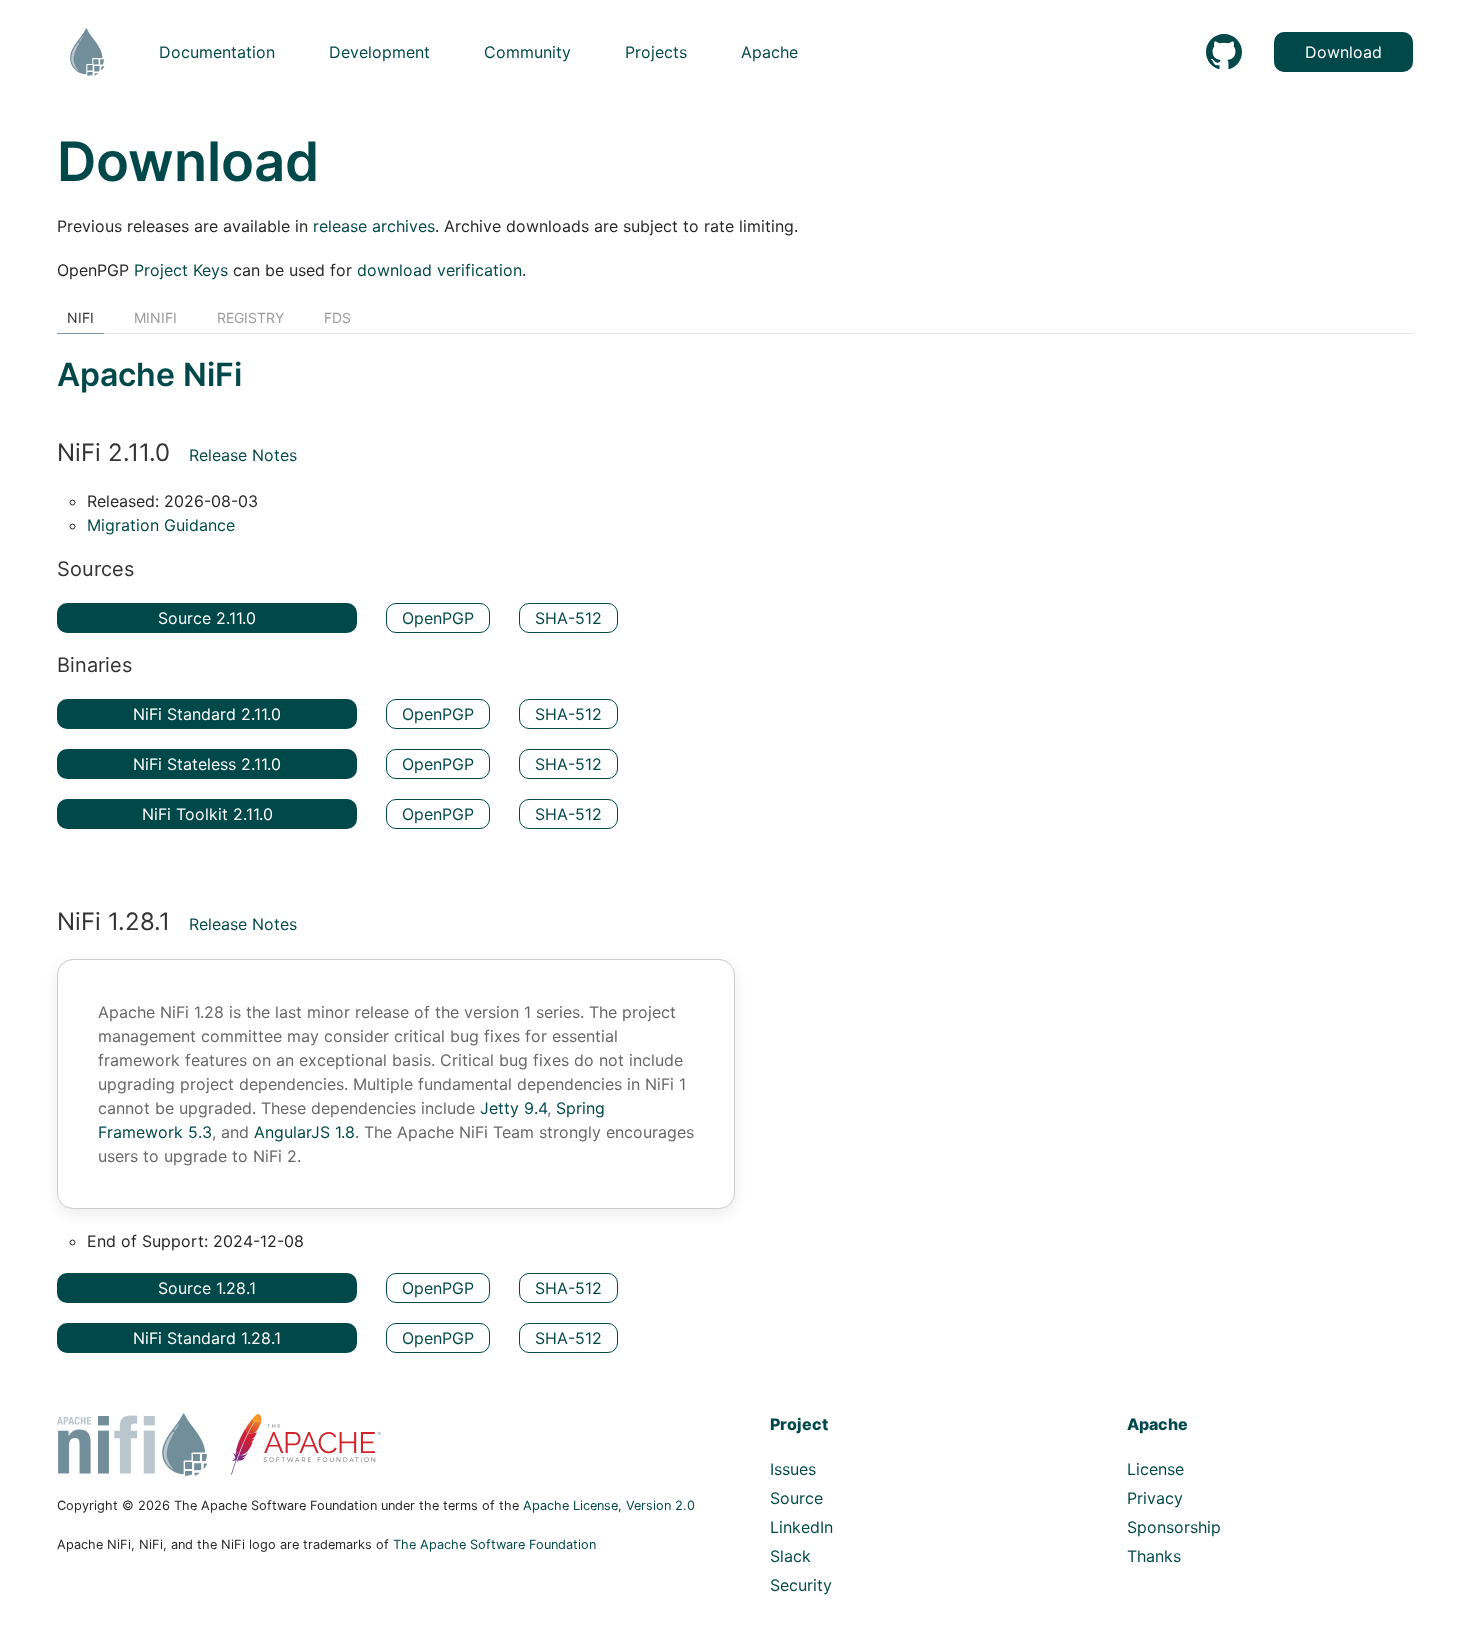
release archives (374, 226)
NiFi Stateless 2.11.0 (207, 764)
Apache (1157, 1424)
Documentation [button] (217, 52)
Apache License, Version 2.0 (609, 1505)
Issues (793, 1469)
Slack (790, 1556)
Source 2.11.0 (207, 618)
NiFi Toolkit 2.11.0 (207, 814)
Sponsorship (1174, 1527)
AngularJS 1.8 (304, 1132)
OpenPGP (438, 618)
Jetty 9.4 (513, 1108)
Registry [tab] (250, 317)
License (1155, 1469)
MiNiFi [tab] (155, 317)
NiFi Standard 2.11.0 (207, 714)
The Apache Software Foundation (494, 1544)
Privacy (1155, 1498)
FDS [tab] (337, 317)
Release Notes (243, 455)
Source (796, 1498)
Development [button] (379, 52)
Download (1343, 52)
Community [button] (527, 52)
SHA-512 (568, 618)
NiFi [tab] (80, 317)
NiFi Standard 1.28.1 (207, 1338)
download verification (439, 270)
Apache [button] (769, 52)
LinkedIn (801, 1527)
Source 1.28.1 (207, 1288)
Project (799, 1424)
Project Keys (181, 270)
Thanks (1154, 1556)
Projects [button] (656, 52)
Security (801, 1585)
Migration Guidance (161, 525)
